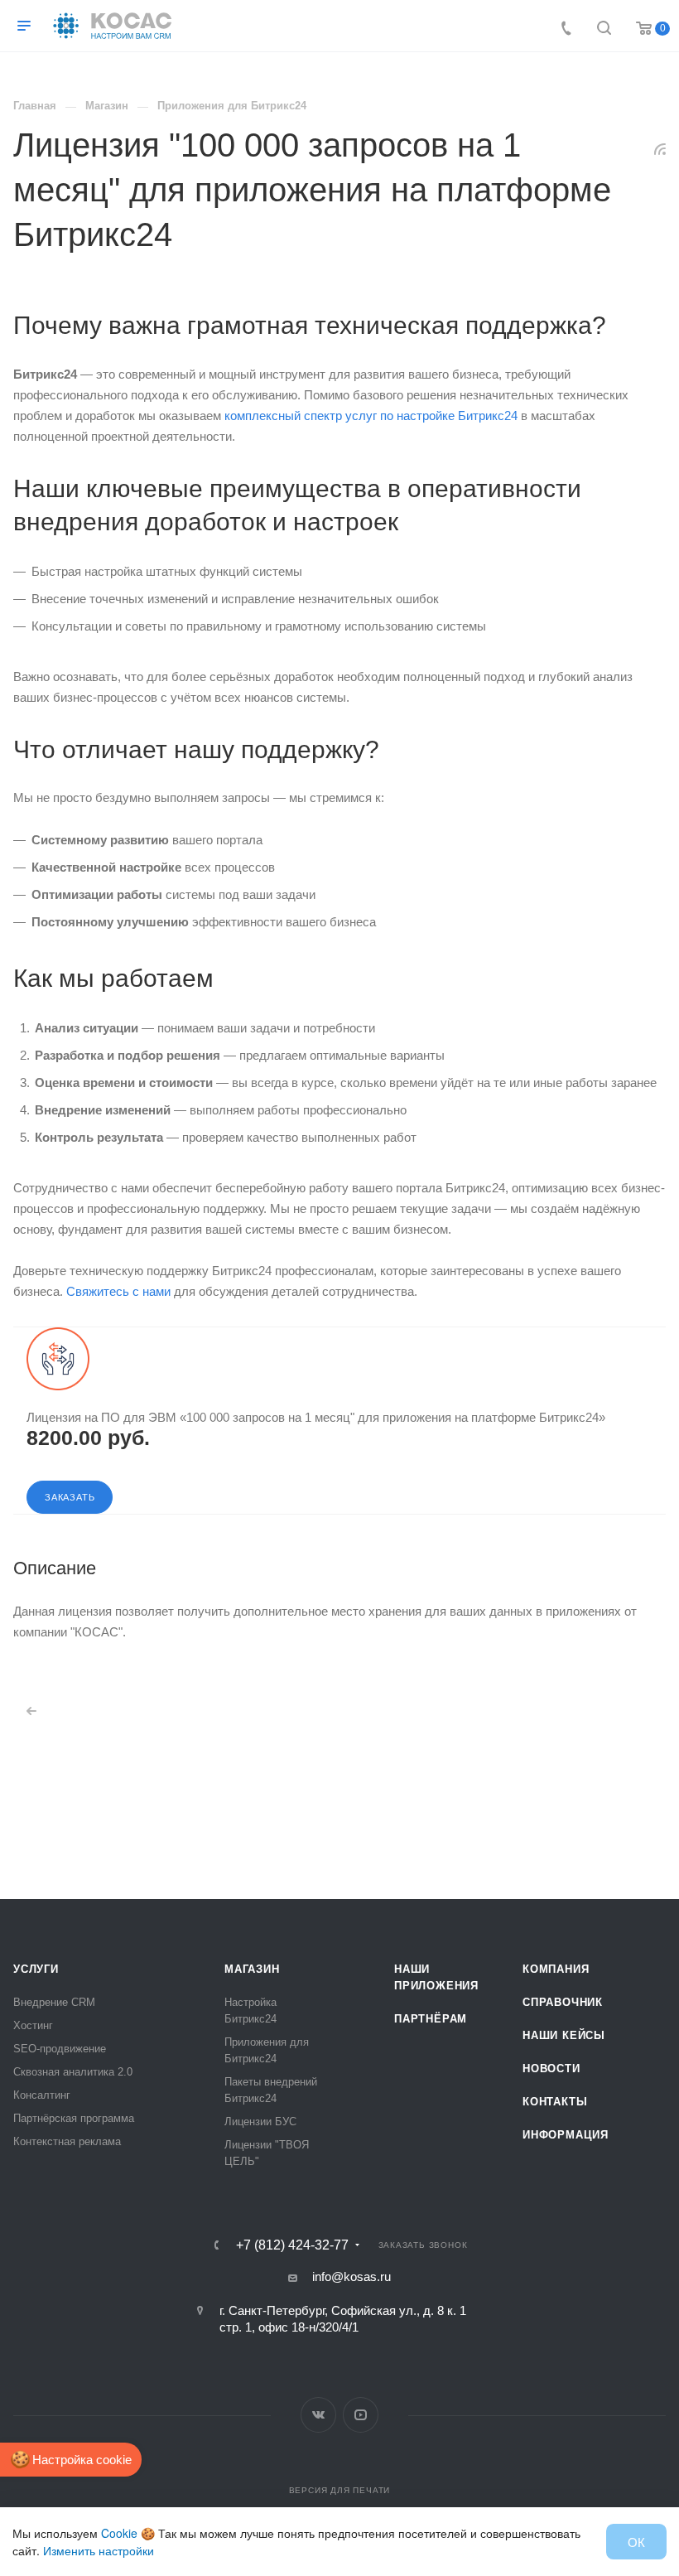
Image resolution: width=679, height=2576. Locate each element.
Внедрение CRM (54, 2002)
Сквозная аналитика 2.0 (73, 2072)
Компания (556, 1969)
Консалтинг (42, 2095)
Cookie (119, 2533)
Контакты (555, 2102)
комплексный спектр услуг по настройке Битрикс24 (371, 416)
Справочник (563, 2002)
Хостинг (33, 2025)
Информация (566, 2135)
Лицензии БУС (260, 2122)
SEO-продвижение (60, 2049)
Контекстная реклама (67, 2141)
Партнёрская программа (74, 2118)
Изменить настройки (99, 2550)
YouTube (361, 2415)
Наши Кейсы (564, 2035)
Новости (551, 2069)
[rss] (660, 149)
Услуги (36, 1969)
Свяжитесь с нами (118, 1291)
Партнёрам (431, 2019)
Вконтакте (318, 2415)
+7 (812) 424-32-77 (292, 2245)
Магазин (252, 1969)
